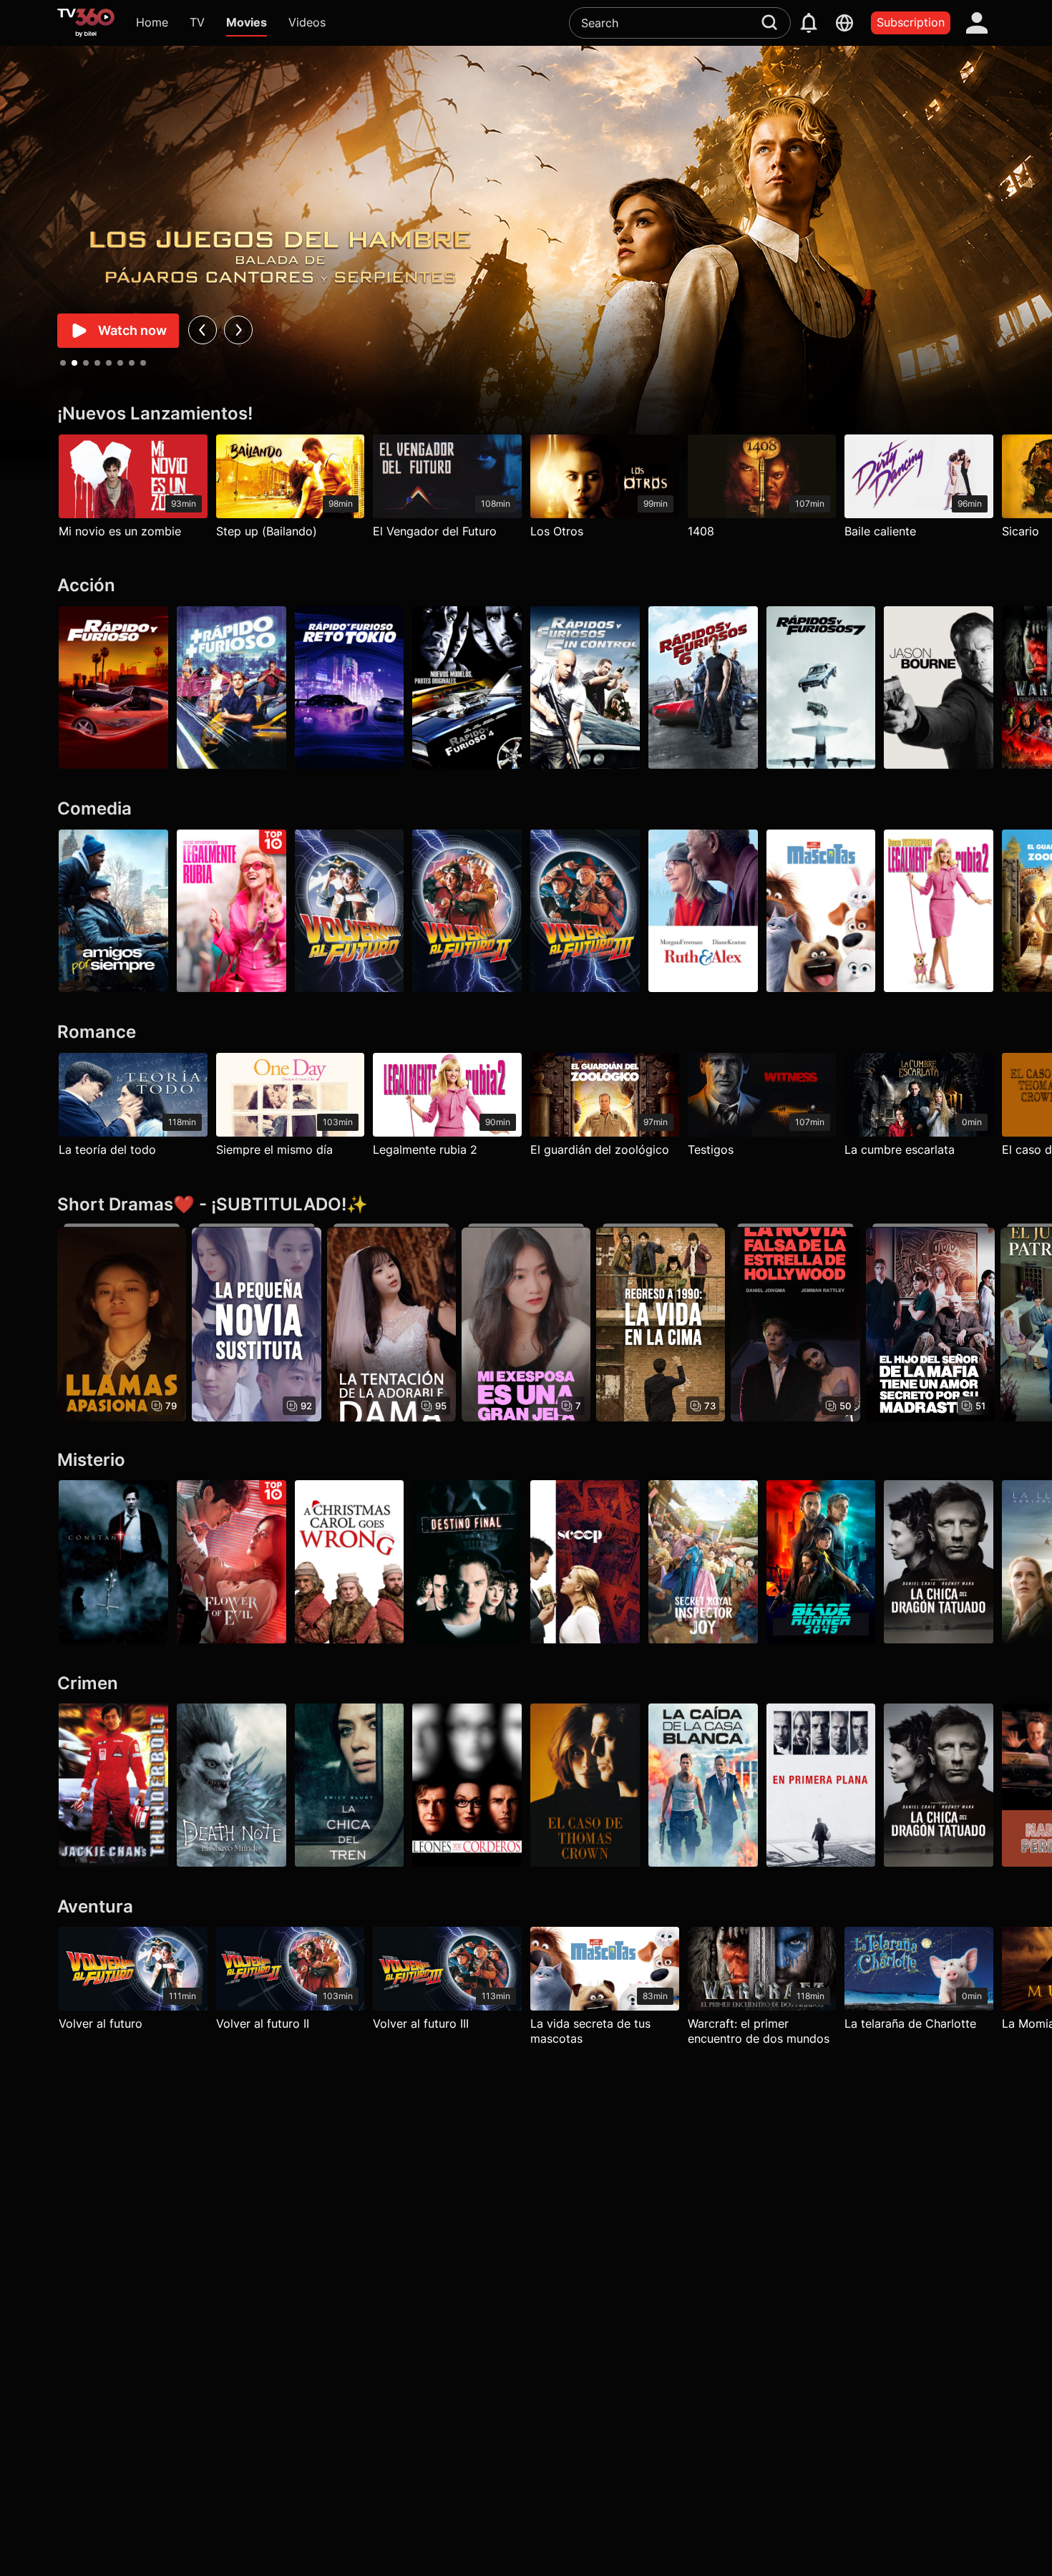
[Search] (769, 22)
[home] (86, 23)
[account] (977, 23)
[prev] (202, 330)
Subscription (911, 22)
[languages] (844, 23)
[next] (238, 330)
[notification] (809, 23)
